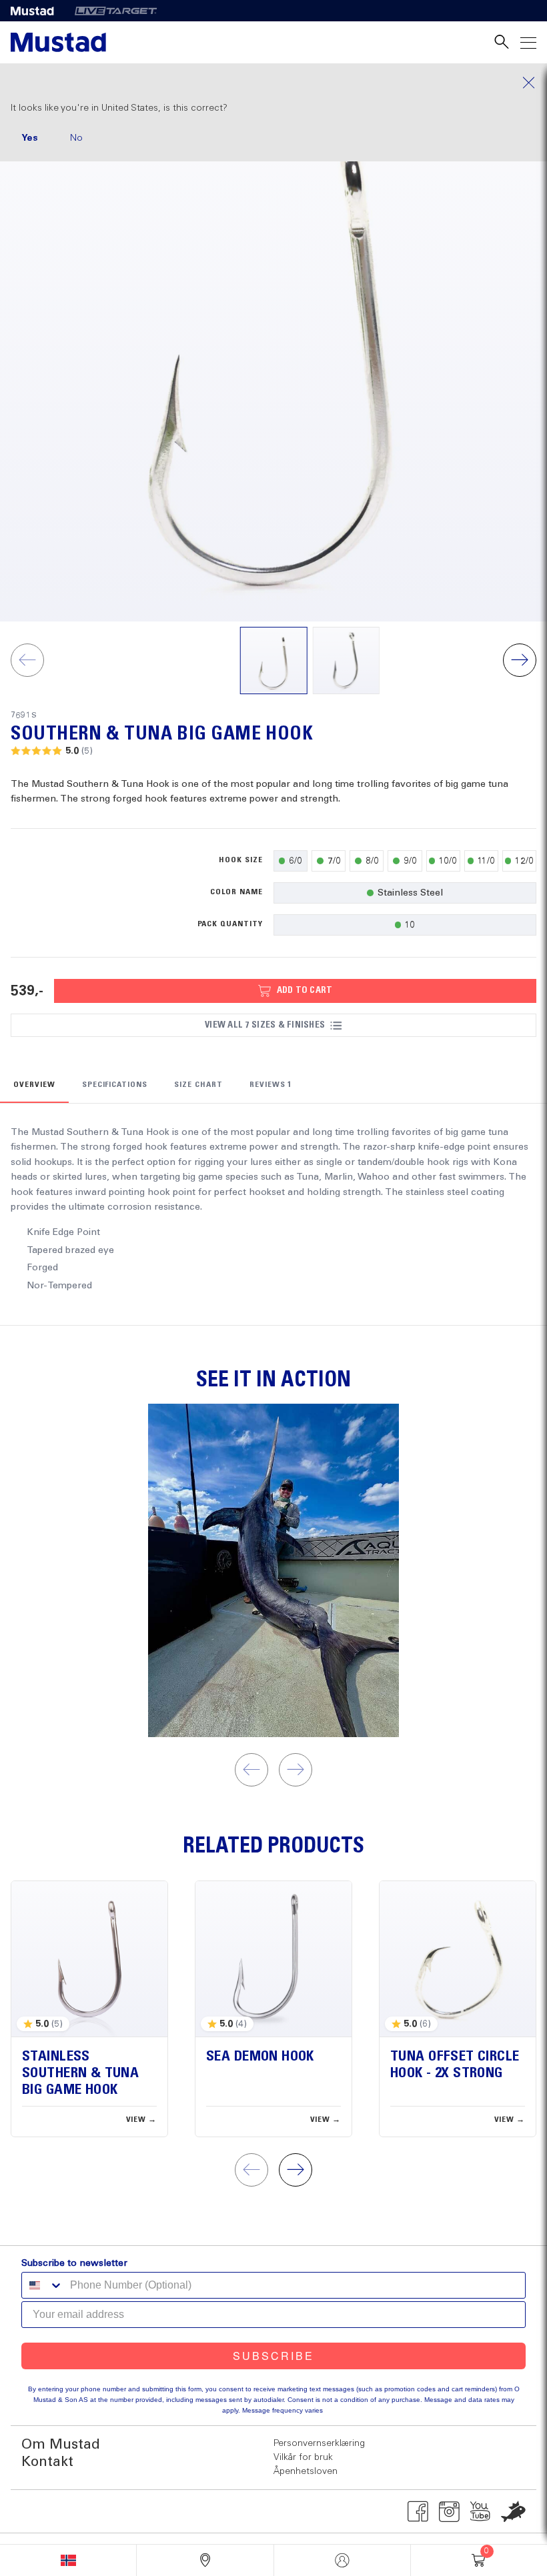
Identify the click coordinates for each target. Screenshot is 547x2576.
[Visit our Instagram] (449, 2511)
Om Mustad (61, 2445)
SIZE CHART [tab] (198, 1085)
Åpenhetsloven (306, 2471)
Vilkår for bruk (303, 2457)
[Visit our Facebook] (418, 2511)
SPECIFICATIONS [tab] (115, 1085)
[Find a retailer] (205, 2560)
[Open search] (502, 42)
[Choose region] (68, 2560)
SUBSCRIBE (273, 2356)
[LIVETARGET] (116, 11)
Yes (30, 138)
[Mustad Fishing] (37, 11)
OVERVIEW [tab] (34, 1085)
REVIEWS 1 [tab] (271, 1085)
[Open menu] (528, 42)
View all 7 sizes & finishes (265, 1025)
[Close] (273, 83)
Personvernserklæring (319, 2443)
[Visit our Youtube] (481, 2511)
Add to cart (305, 990)
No (76, 138)
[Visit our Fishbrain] (513, 2511)
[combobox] (43, 2285)
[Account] (342, 2560)
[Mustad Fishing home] (58, 42)
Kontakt (47, 2462)
